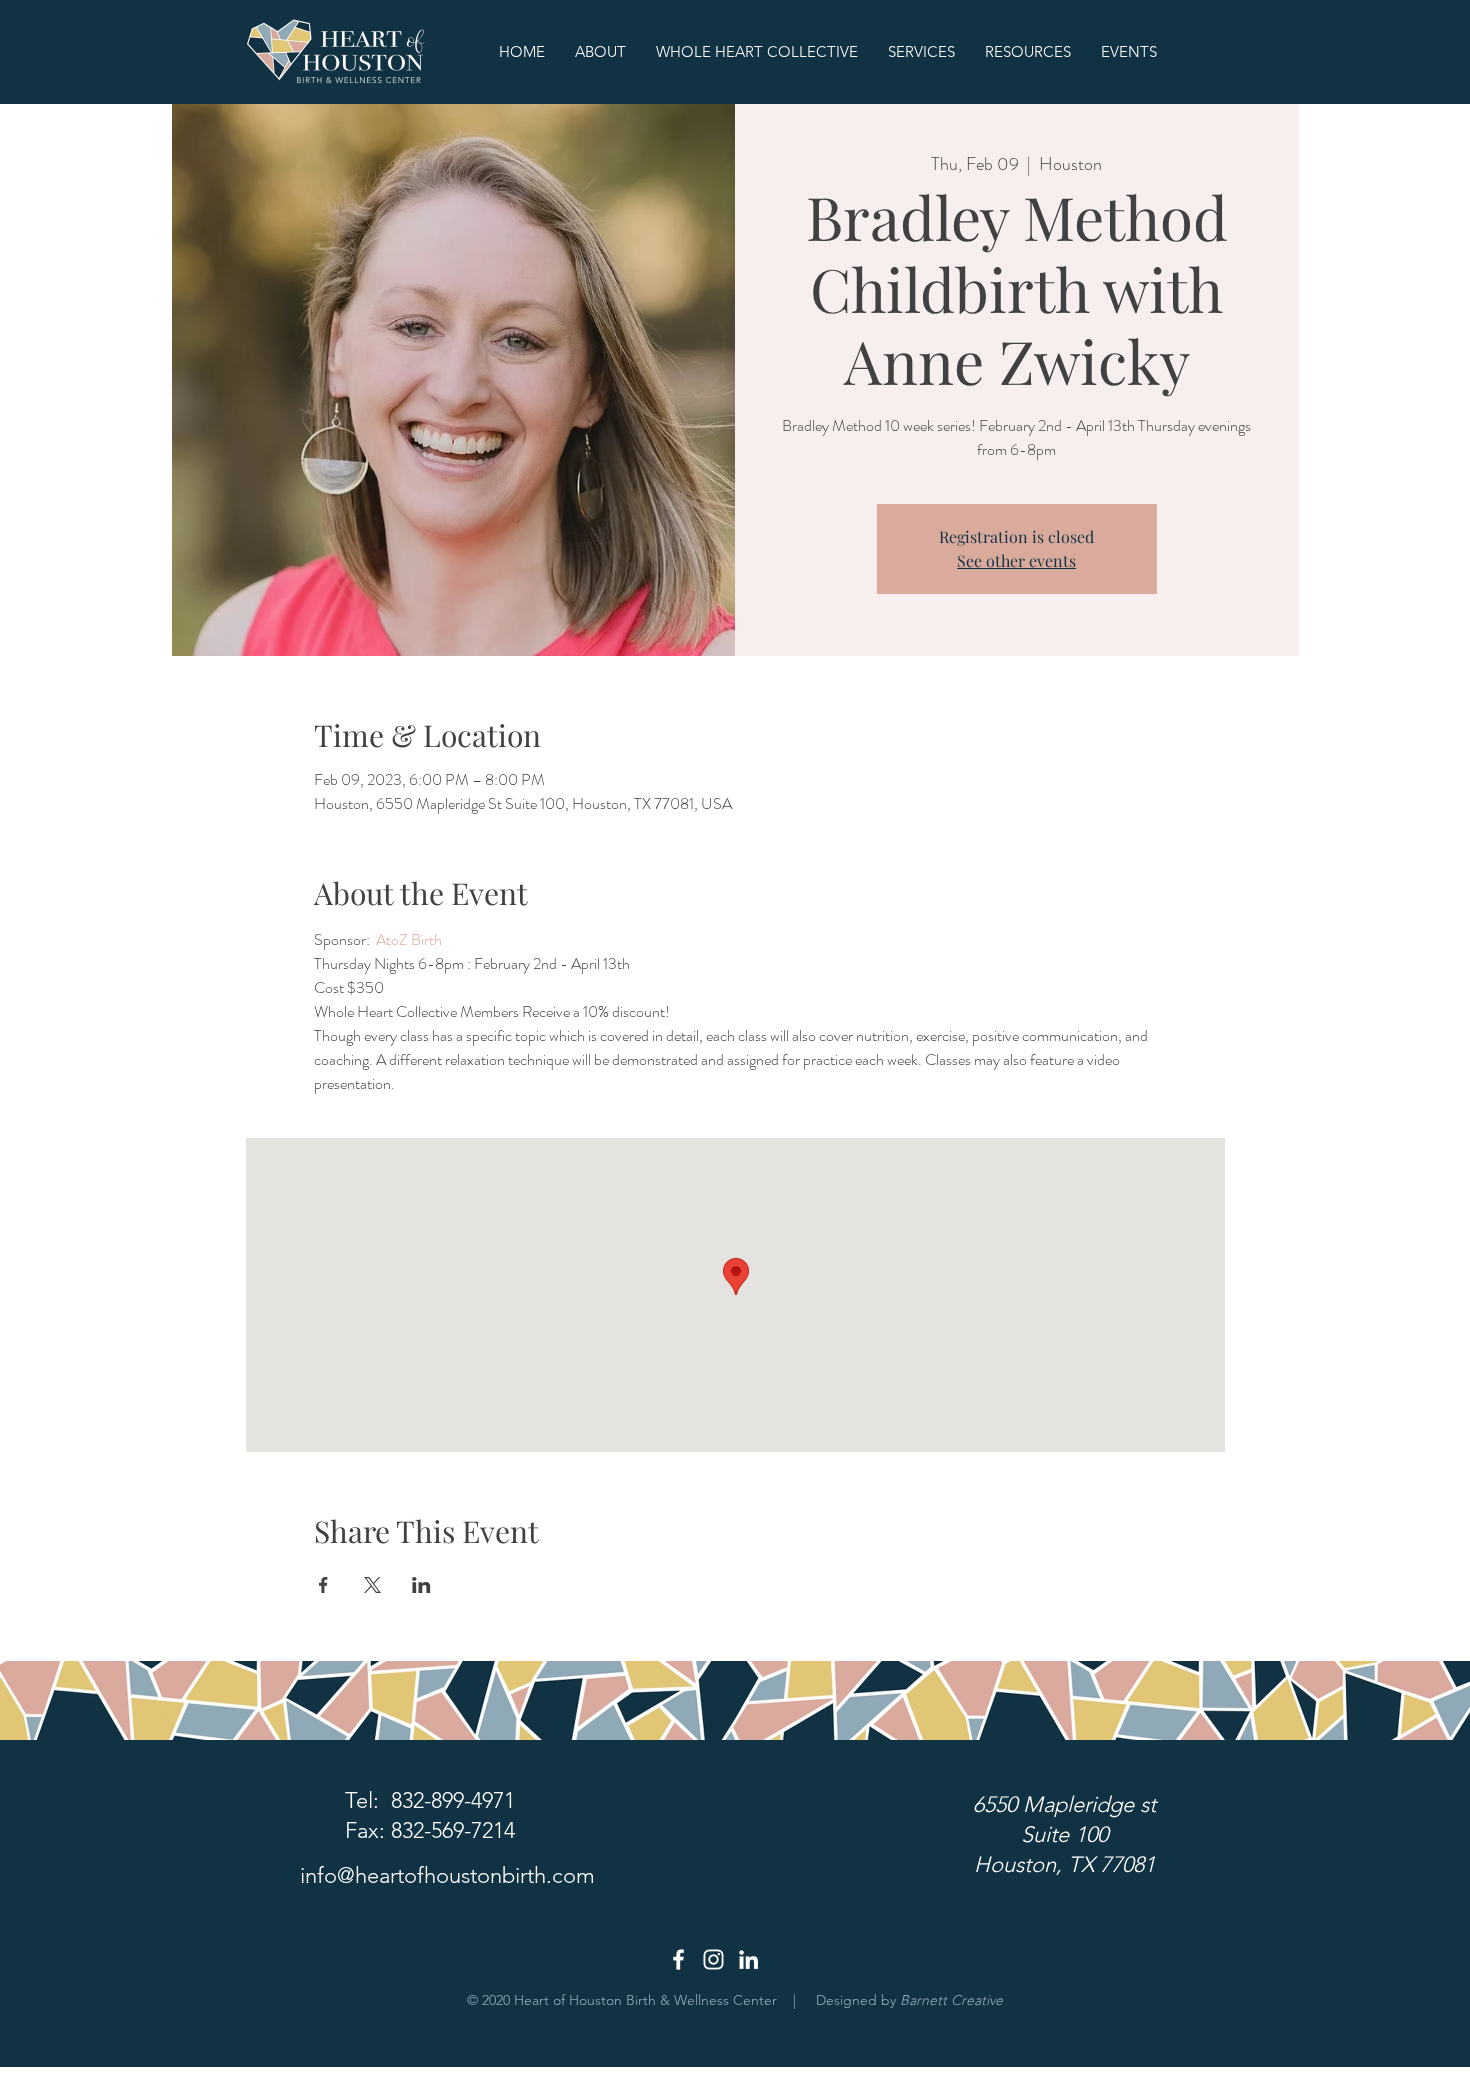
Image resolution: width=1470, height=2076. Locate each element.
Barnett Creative (951, 2000)
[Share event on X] (372, 1585)
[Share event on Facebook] (323, 1585)
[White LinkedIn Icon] (748, 1959)
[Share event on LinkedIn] (421, 1585)
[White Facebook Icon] (678, 1959)
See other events (1016, 560)
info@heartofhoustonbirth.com (447, 1875)
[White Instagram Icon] (713, 1959)
